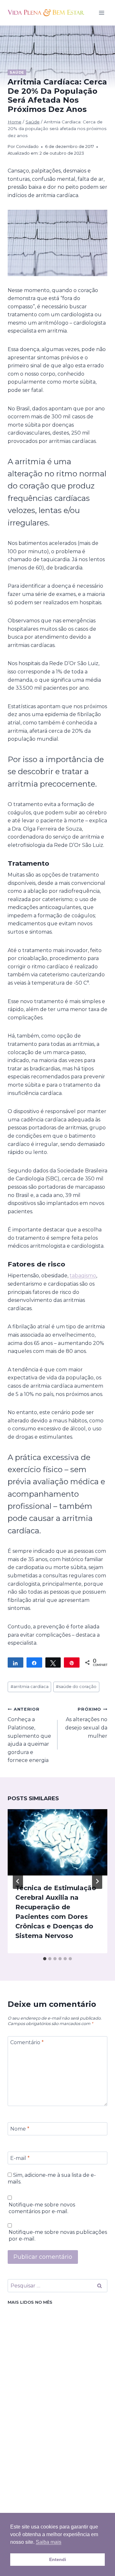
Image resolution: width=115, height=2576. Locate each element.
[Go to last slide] (18, 1881)
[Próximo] (97, 1881)
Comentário (27, 2042)
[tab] (45, 1959)
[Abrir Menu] (101, 13)
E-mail (20, 2158)
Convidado (27, 147)
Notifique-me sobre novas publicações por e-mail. (58, 2235)
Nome (20, 2129)
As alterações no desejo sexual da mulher (86, 1723)
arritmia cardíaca (30, 1687)
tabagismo (83, 1276)
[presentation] (57, 1842)
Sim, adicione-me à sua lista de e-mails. (52, 2178)
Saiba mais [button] (49, 2542)
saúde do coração (76, 1687)
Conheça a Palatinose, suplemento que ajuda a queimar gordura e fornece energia (29, 1735)
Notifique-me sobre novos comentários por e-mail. (42, 2208)
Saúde (17, 72)
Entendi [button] (58, 2559)
